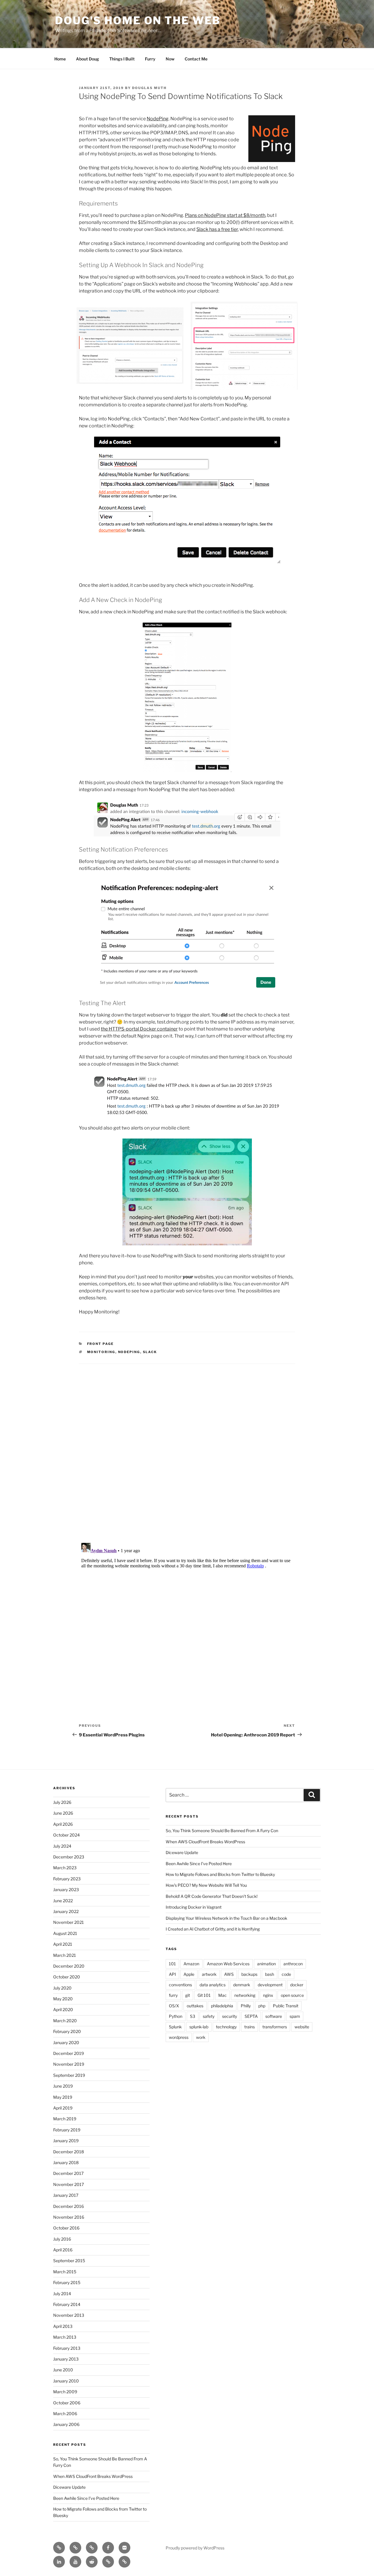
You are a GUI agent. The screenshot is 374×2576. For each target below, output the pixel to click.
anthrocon (293, 1964)
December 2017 (68, 2173)
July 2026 (62, 1802)
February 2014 (67, 2304)
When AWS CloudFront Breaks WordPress (93, 2476)
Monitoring (101, 1352)
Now (170, 59)
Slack (150, 1352)
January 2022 (66, 1911)
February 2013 (67, 2348)
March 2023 (65, 1868)
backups (249, 1974)
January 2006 (66, 2424)
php (262, 2006)
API (172, 1974)
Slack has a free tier (217, 229)
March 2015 (65, 2272)
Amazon (191, 1964)
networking (245, 1995)
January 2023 (66, 1890)
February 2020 (67, 2031)
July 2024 (62, 1846)
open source (292, 1995)
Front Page (101, 1344)
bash (270, 1974)
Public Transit (286, 2006)
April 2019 (63, 2108)
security (230, 2016)
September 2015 (69, 2261)
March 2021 (65, 1955)
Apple (189, 1974)
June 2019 (63, 2086)
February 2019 (67, 2130)
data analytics (213, 1985)
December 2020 (69, 1966)
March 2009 (65, 2392)
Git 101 (204, 1995)
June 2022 (63, 1901)
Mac (223, 1995)
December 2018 (69, 2152)
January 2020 (66, 2042)
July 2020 (62, 1988)
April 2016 (63, 2250)
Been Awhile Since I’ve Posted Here (86, 2498)
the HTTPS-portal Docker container (139, 1029)
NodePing (158, 119)
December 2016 (69, 2206)
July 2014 (62, 2294)
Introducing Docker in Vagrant (194, 1907)
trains (250, 2027)
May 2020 (63, 1999)
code (286, 1974)
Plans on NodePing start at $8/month (225, 215)
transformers (275, 2027)
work (201, 2037)
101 (172, 1964)
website (302, 2027)
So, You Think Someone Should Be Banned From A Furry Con (222, 1831)
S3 (193, 2016)
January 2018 (66, 2162)
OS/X (174, 2006)
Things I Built (122, 59)
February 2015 (67, 2282)
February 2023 (67, 1879)
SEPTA (251, 2016)
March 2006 (65, 2414)
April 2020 (63, 2010)
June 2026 (63, 1813)
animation (266, 1964)
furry (173, 1995)
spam (295, 2016)
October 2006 (67, 2403)
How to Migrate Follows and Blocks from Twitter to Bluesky (220, 1874)
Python (176, 2016)
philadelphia (222, 2006)
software (274, 2016)
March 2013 (65, 2337)
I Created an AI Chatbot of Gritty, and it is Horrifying (213, 1929)
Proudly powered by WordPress (195, 2548)
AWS (229, 1974)
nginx (268, 1995)
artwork (209, 1974)
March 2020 (65, 2021)
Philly (246, 2006)
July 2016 (62, 2239)
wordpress (179, 2037)
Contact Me (196, 59)
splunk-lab (199, 2027)
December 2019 (69, 2053)
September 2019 (69, 2075)
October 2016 (66, 2228)
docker (297, 1985)
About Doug (88, 59)
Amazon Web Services (228, 1964)
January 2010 (66, 2381)
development (270, 1985)
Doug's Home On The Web (138, 20)
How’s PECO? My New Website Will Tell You (206, 1885)
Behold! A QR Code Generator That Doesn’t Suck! (212, 1896)
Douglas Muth (149, 88)
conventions (180, 1985)
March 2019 (65, 2119)
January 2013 (66, 2359)
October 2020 (67, 1977)
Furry (150, 59)
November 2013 (69, 2315)
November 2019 (69, 2064)
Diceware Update (69, 2487)
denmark (242, 1985)
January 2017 (66, 2195)
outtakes (195, 2006)
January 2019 (66, 2141)
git (188, 1995)
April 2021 (63, 1944)
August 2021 (65, 1933)
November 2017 (69, 2184)
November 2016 (69, 2217)
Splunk (175, 2027)
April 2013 (63, 2326)
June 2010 (63, 2370)
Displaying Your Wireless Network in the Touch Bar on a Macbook (226, 1918)
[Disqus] (187, 1446)
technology (226, 2027)
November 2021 (69, 1922)
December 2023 (69, 1857)
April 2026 (63, 1824)
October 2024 (66, 1835)
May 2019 (63, 2097)
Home (60, 59)
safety (209, 2016)
